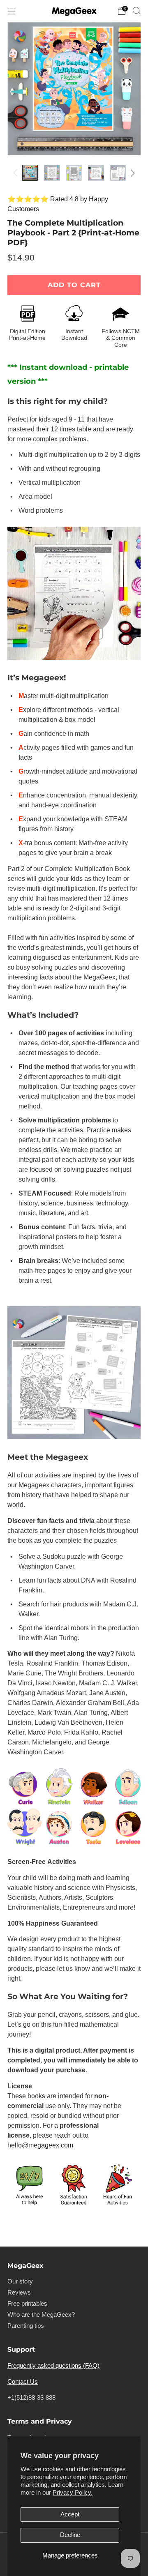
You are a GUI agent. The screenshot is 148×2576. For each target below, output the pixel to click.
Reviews (19, 2293)
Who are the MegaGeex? (41, 2315)
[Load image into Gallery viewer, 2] (52, 173)
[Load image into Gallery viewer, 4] (96, 173)
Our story (20, 2281)
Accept (70, 2514)
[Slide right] (131, 173)
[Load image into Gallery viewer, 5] (118, 173)
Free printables (27, 2304)
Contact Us (23, 2382)
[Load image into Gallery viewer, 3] (74, 173)
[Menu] (12, 11)
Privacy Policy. (73, 2493)
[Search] (136, 11)
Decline (70, 2535)
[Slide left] (17, 173)
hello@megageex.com (40, 2145)
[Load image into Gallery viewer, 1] (30, 173)
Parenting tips (26, 2326)
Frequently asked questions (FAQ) (53, 2366)
